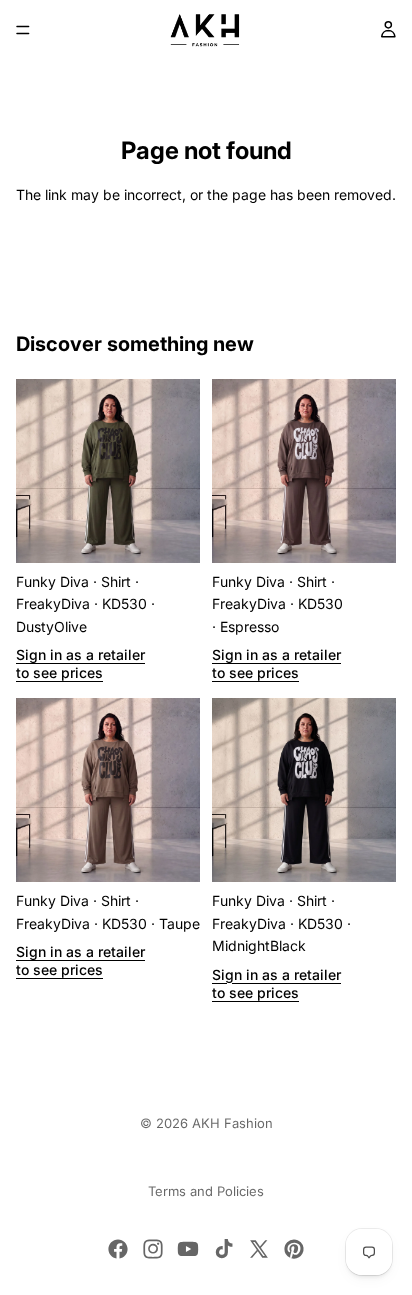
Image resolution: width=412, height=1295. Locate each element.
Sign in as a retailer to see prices (80, 663)
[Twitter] (259, 1249)
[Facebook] (118, 1249)
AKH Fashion (232, 1123)
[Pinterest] (294, 1249)
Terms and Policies (206, 1191)
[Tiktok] (224, 1249)
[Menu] (23, 30)
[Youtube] (188, 1249)
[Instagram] (153, 1249)
